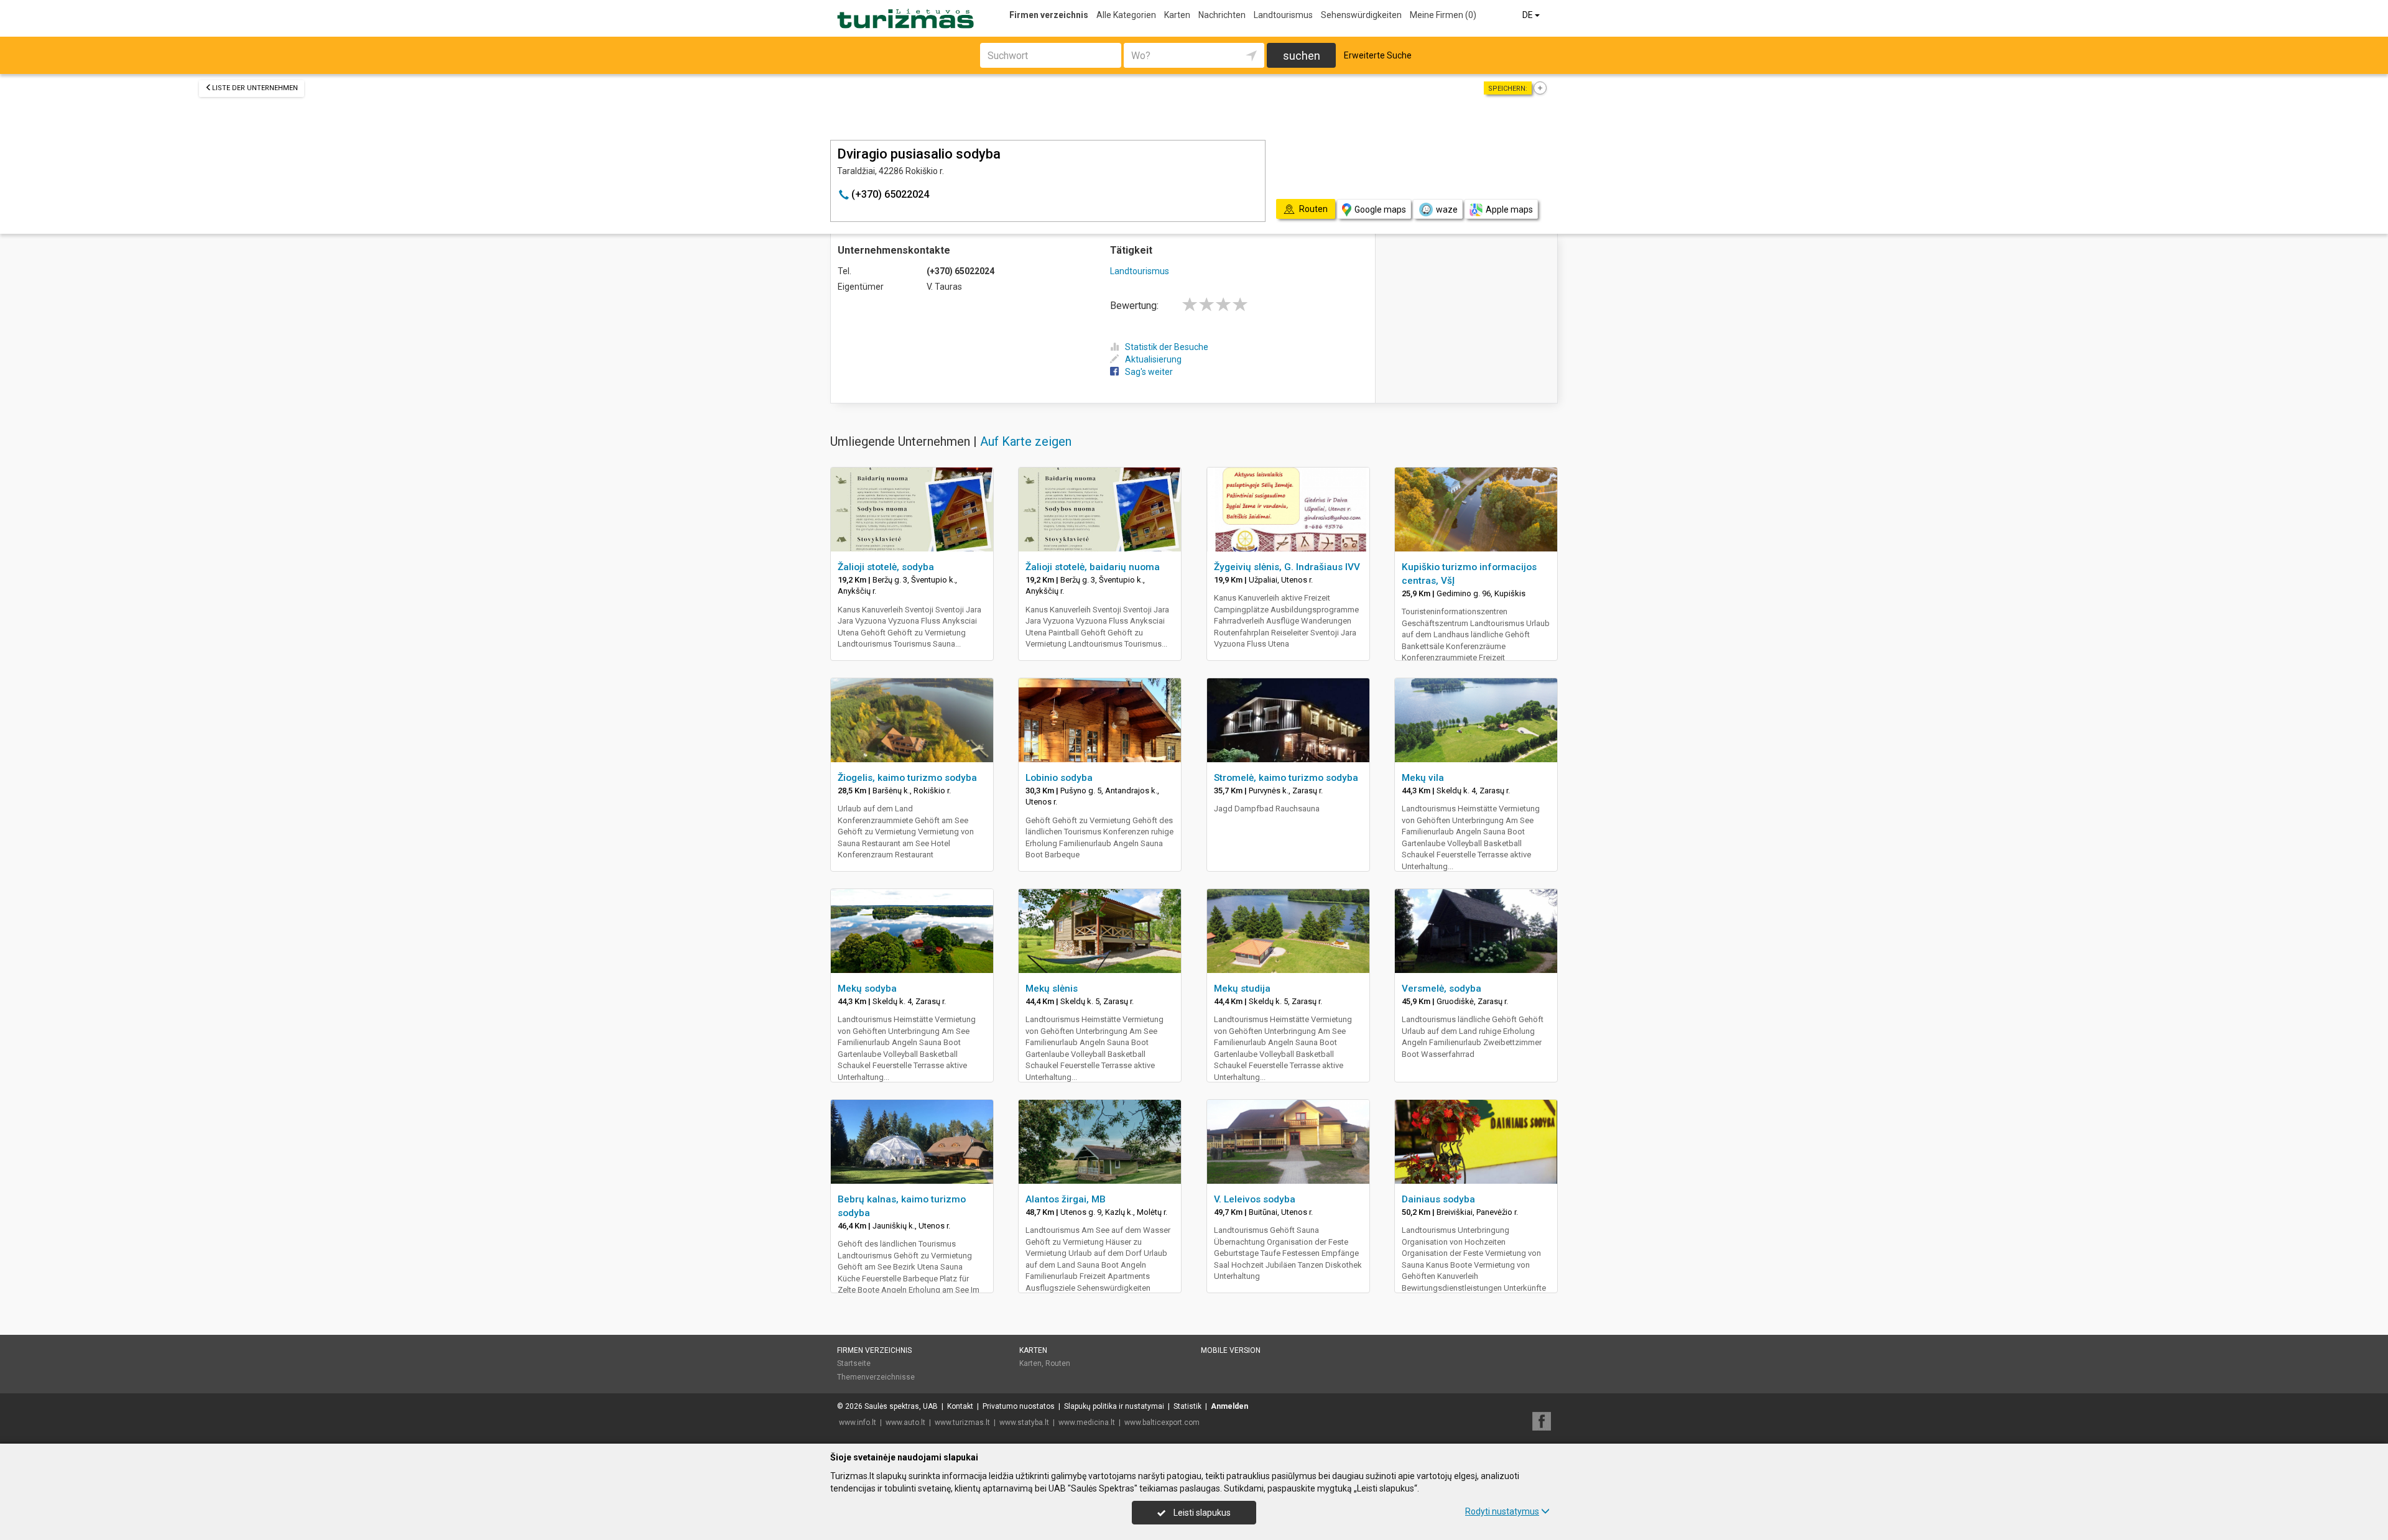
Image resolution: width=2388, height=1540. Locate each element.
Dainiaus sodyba (1438, 1199)
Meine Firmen (1443, 15)
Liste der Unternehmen (255, 88)
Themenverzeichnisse (876, 1377)
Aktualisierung (1153, 359)
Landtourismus (1283, 15)
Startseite (854, 1363)
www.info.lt (858, 1422)
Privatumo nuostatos (1019, 1406)
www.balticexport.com (1162, 1422)
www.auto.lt (905, 1422)
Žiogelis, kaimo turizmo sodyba (907, 778)
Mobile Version (1231, 1350)
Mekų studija (1242, 989)
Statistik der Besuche (1167, 347)
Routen (1058, 1363)
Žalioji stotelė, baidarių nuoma (1093, 567)
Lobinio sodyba (1059, 778)
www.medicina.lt (1087, 1422)
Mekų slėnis (1052, 989)
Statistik (1187, 1406)
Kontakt (960, 1406)
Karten (1177, 15)
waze (1447, 210)
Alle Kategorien (1126, 15)
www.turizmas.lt (962, 1422)
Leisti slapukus (1201, 1513)
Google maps (1380, 210)
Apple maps (1509, 210)
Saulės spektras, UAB (901, 1406)
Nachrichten (1222, 15)
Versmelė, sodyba (1442, 989)
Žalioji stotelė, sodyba (886, 567)
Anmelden (1229, 1406)
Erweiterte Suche (1378, 55)
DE (1529, 15)
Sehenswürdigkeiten (1361, 15)
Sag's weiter (1149, 372)
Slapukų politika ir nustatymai (1114, 1406)
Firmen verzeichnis (1049, 15)
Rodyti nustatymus (1502, 1511)
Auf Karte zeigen (1026, 441)
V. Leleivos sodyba (1255, 1199)
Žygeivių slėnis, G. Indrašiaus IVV (1287, 567)
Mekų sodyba (867, 989)
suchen (1302, 56)
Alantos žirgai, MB (1066, 1199)
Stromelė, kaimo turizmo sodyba (1286, 778)
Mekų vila (1423, 778)
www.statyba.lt (1024, 1422)
